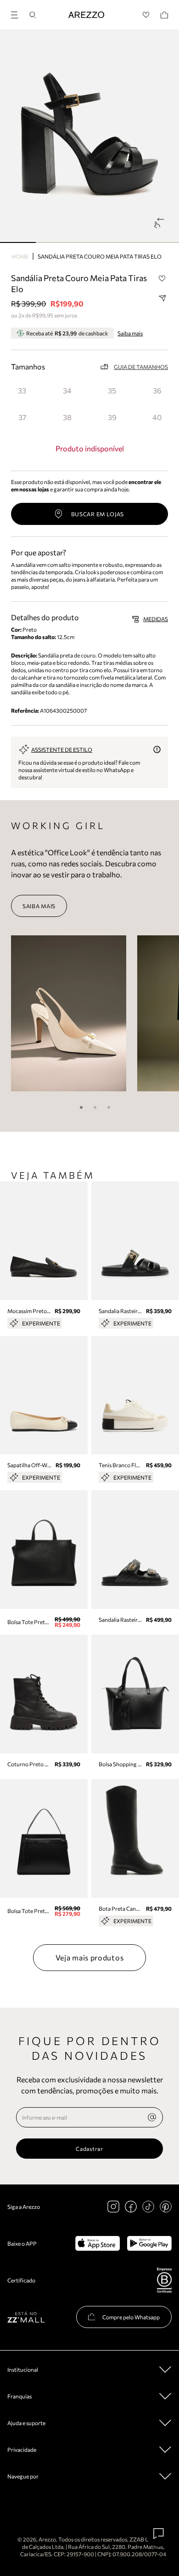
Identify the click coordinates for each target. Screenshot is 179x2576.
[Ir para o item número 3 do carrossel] (125, 242)
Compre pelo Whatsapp (131, 2317)
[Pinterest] (166, 2207)
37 (22, 417)
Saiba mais (130, 333)
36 (157, 390)
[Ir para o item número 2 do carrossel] (89, 242)
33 (22, 390)
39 (112, 417)
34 (67, 390)
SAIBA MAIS (39, 906)
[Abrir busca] (33, 15)
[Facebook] (131, 2207)
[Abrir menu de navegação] (17, 14)
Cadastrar (89, 2149)
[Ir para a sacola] (164, 15)
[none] (152, 2117)
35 (112, 390)
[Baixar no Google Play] (149, 2243)
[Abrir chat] (159, 2534)
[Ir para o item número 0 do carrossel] (18, 242)
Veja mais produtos (90, 1957)
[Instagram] (113, 2207)
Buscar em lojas (98, 514)
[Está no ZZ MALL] (26, 2317)
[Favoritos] (146, 15)
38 (67, 417)
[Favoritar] (162, 278)
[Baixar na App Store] (98, 2243)
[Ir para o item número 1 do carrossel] (54, 242)
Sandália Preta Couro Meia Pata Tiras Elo (100, 256)
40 (157, 417)
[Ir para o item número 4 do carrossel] (161, 242)
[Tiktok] (148, 2207)
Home (20, 256)
